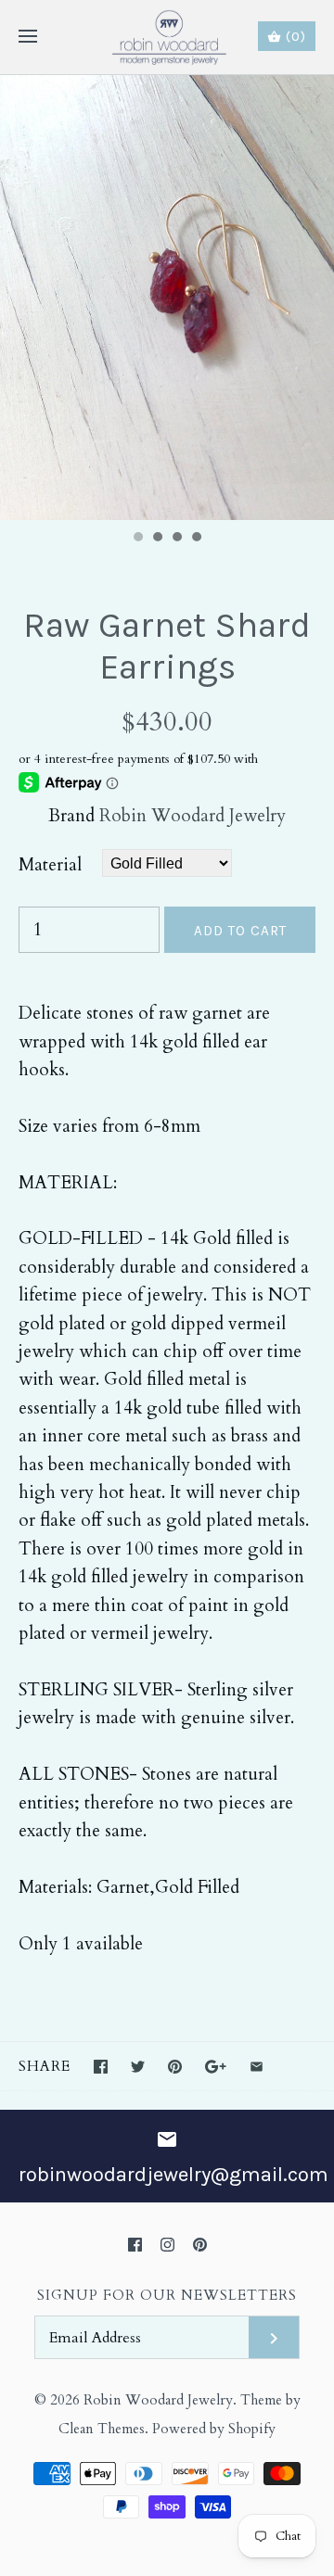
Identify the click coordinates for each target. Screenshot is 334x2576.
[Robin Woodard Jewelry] (167, 37)
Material (50, 865)
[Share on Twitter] (138, 2067)
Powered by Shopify (214, 2429)
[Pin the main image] (175, 2067)
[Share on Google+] (216, 2067)
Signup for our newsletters (167, 2296)
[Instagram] (167, 2245)
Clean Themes (102, 2429)
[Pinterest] (200, 2245)
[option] (167, 298)
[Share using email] (257, 2067)
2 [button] (157, 539)
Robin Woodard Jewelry (193, 816)
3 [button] (176, 539)
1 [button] (137, 539)
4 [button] (196, 539)
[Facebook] (135, 2245)
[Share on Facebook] (101, 2067)
